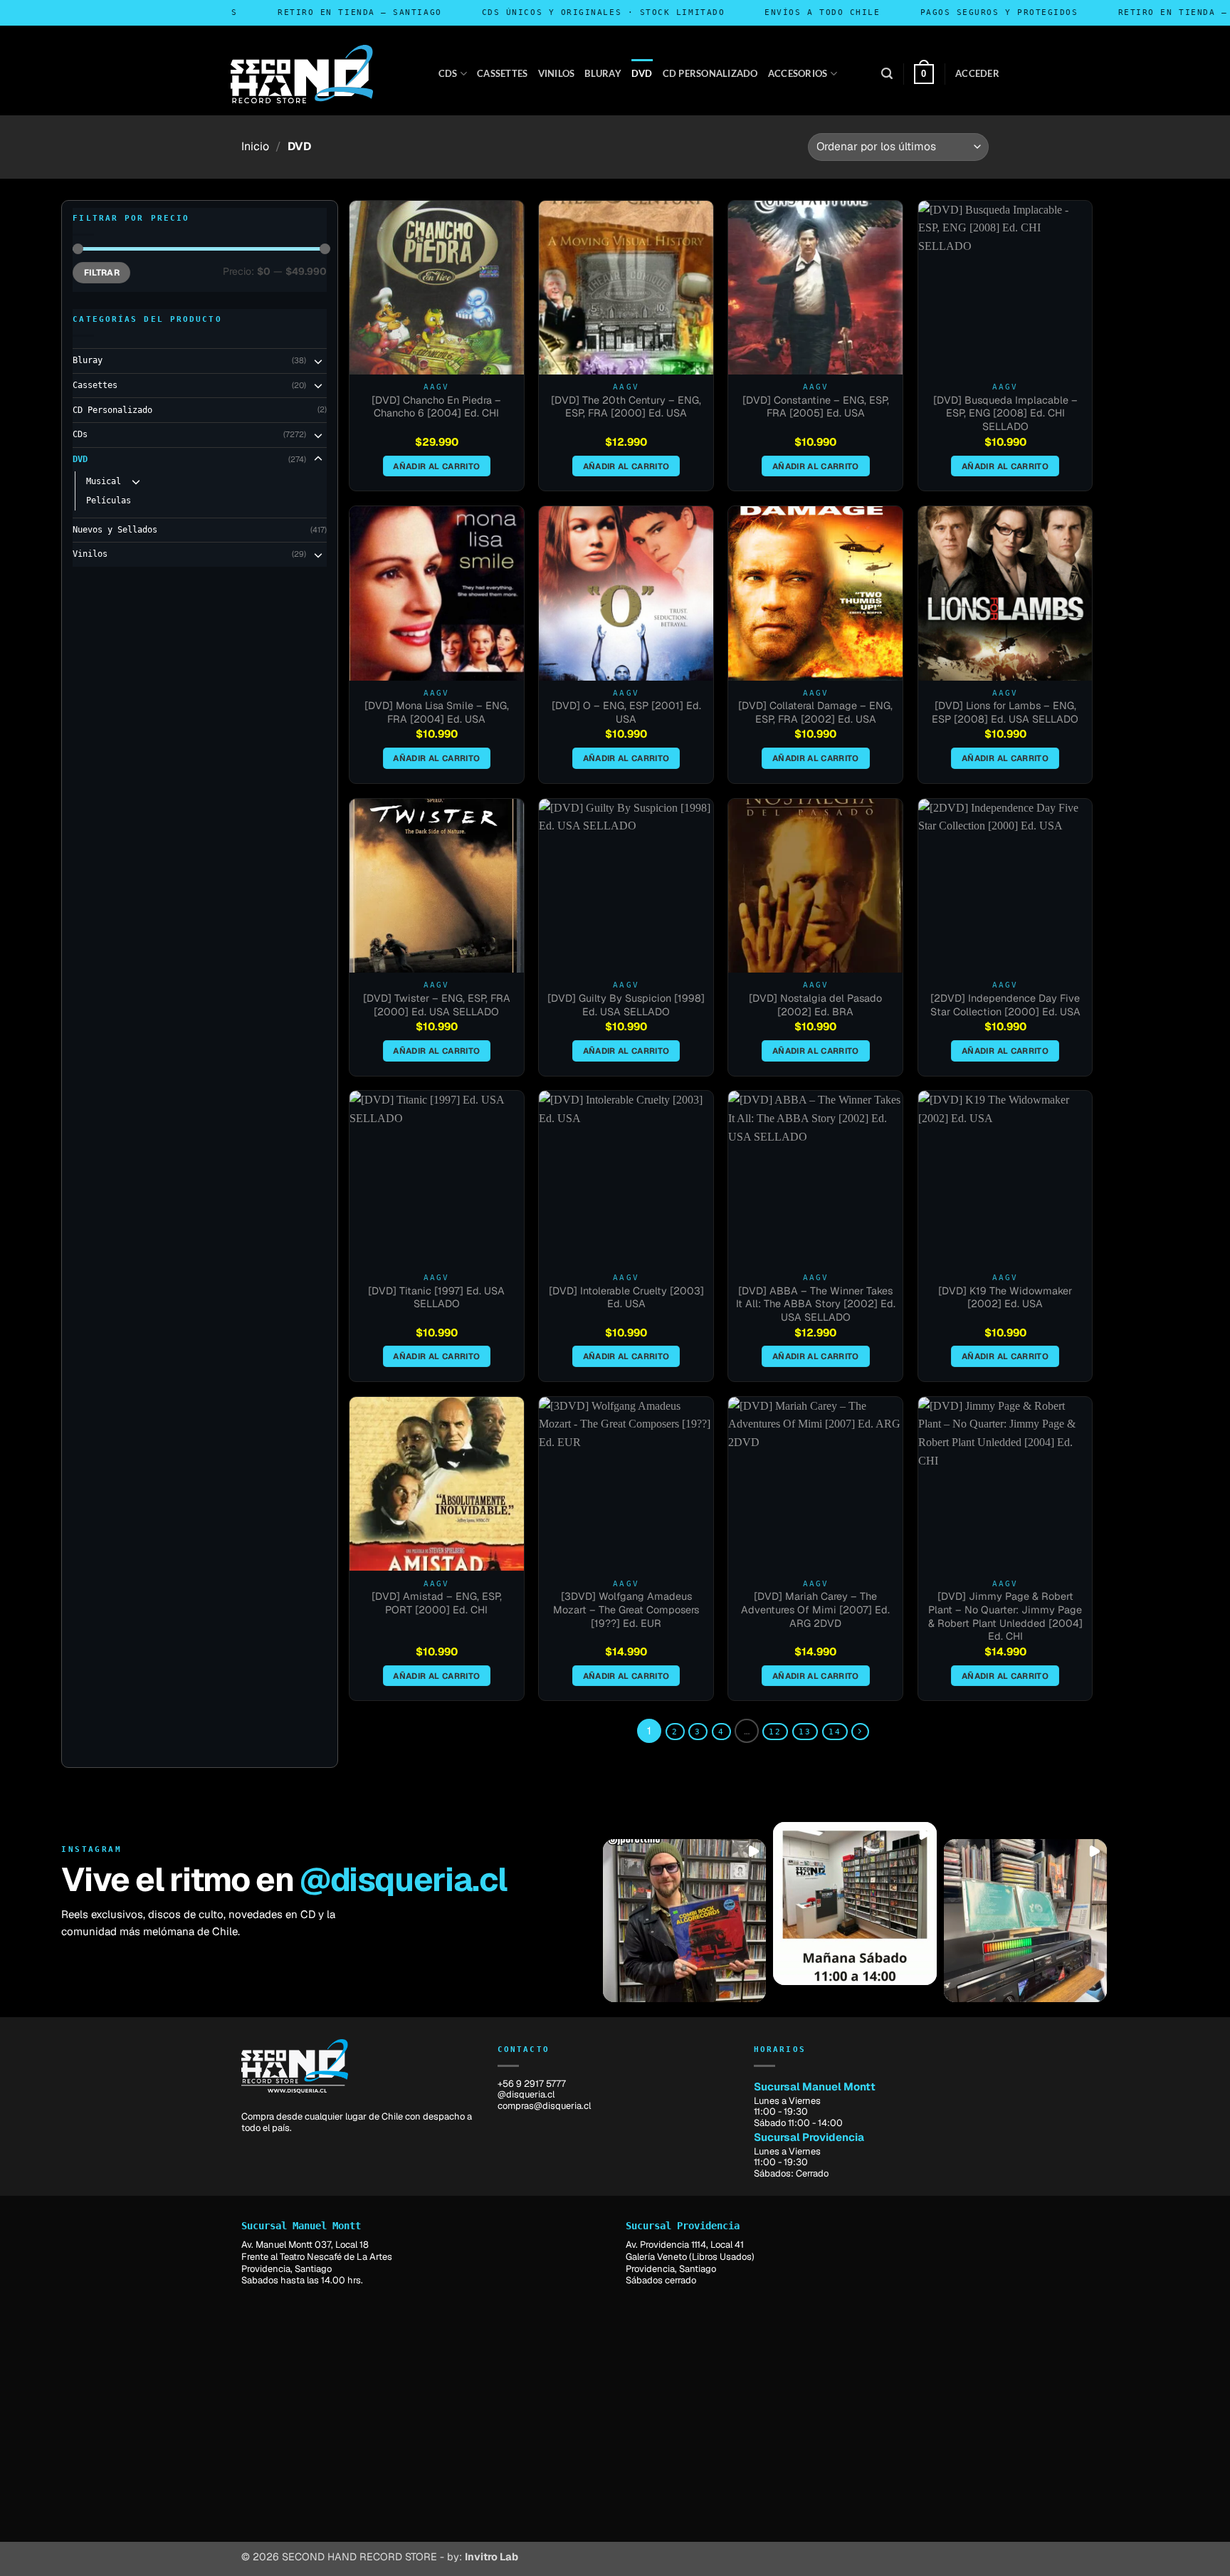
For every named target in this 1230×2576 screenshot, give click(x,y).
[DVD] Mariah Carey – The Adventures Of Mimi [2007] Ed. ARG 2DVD (815, 1609)
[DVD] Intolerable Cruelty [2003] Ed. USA (626, 1298)
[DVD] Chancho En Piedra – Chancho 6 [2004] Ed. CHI (436, 407)
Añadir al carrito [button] (436, 466)
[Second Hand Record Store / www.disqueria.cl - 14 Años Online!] (302, 74)
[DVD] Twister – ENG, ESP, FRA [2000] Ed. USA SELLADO (437, 1005)
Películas (109, 501)
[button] (887, 74)
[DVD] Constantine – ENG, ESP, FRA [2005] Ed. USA (816, 407)
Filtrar (102, 273)
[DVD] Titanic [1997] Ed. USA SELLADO (436, 1298)
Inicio (255, 146)
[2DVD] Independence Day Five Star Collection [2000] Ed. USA (1005, 1005)
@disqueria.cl (403, 1880)
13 (805, 1732)
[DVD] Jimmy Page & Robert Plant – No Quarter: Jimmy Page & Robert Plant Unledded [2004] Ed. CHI (1005, 1616)
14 (835, 1732)
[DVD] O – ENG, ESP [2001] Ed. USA (626, 712)
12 (775, 1732)
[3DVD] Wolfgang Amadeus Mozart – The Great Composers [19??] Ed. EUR (626, 1609)
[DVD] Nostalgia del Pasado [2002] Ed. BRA (815, 1005)
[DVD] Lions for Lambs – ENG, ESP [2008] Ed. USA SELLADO (1005, 712)
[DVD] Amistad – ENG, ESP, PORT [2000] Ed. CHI (437, 1603)
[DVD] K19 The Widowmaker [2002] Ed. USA (1005, 1298)
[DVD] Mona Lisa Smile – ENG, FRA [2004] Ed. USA (437, 712)
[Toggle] (318, 361)
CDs (448, 73)
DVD (642, 73)
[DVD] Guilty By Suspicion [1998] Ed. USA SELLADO (626, 1005)
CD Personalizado (710, 73)
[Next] (860, 1732)
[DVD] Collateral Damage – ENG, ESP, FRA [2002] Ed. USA (815, 712)
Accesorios (798, 73)
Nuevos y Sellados (115, 530)
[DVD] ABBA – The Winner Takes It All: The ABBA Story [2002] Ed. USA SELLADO (816, 1304)
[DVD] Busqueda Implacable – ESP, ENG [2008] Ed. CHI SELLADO (1005, 413)
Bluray (603, 73)
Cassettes (502, 73)
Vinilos (557, 73)
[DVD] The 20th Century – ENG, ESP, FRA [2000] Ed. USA (626, 407)
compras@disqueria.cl (544, 2106)
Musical (104, 481)
